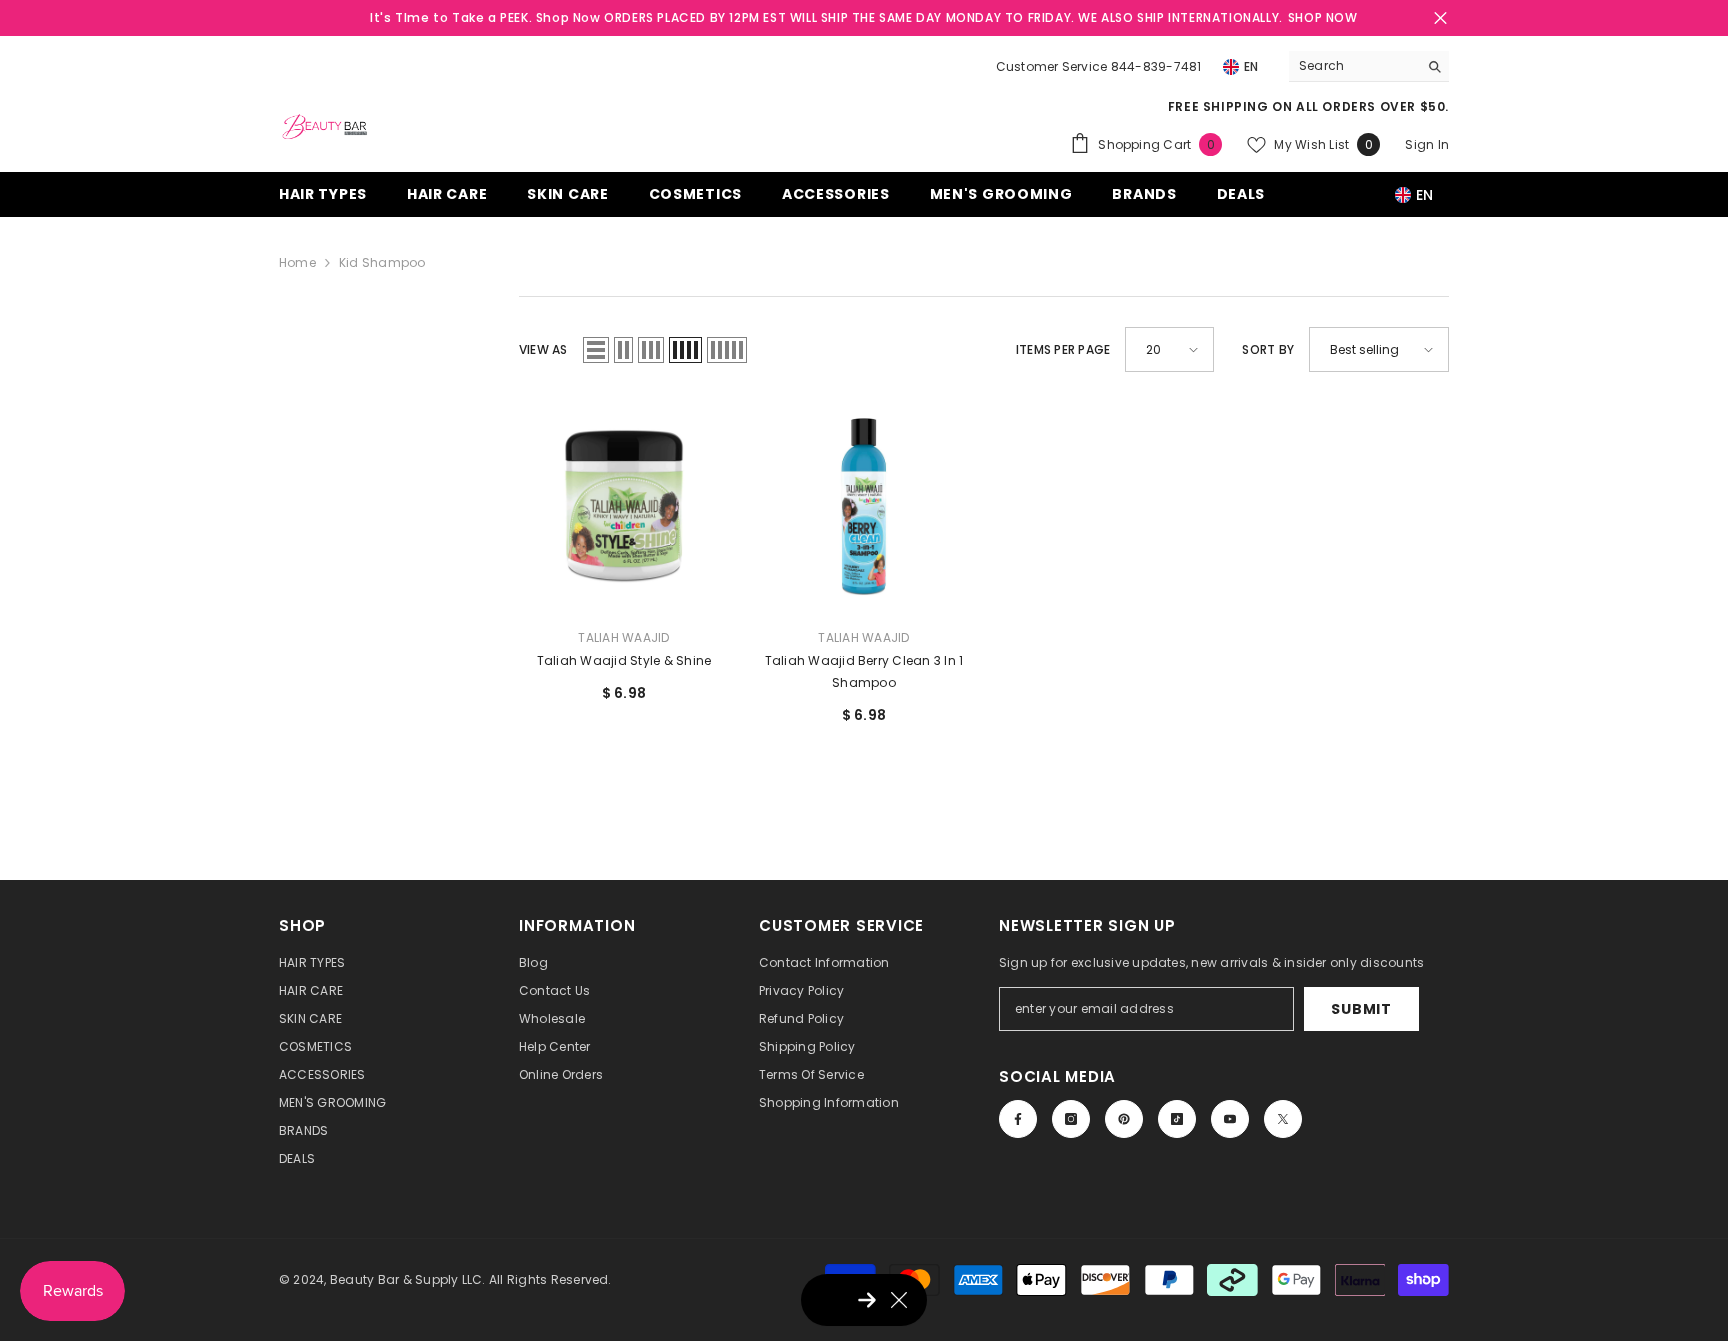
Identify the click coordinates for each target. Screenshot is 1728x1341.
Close (1440, 18)
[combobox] (1353, 66)
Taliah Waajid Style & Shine (624, 660)
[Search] (1369, 66)
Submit (1361, 1009)
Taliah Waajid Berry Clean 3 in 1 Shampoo (864, 671)
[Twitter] (1283, 1119)
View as (543, 349)
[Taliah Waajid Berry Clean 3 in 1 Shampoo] (864, 507)
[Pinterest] (1124, 1119)
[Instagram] (1071, 1119)
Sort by (1268, 349)
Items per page (1063, 349)
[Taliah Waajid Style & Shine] (624, 507)
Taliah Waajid (623, 637)
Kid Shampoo (382, 262)
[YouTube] (1230, 1119)
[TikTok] (1177, 1119)
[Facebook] (1018, 1119)
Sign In (1427, 144)
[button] (596, 350)
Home (297, 262)
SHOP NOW (1323, 17)
